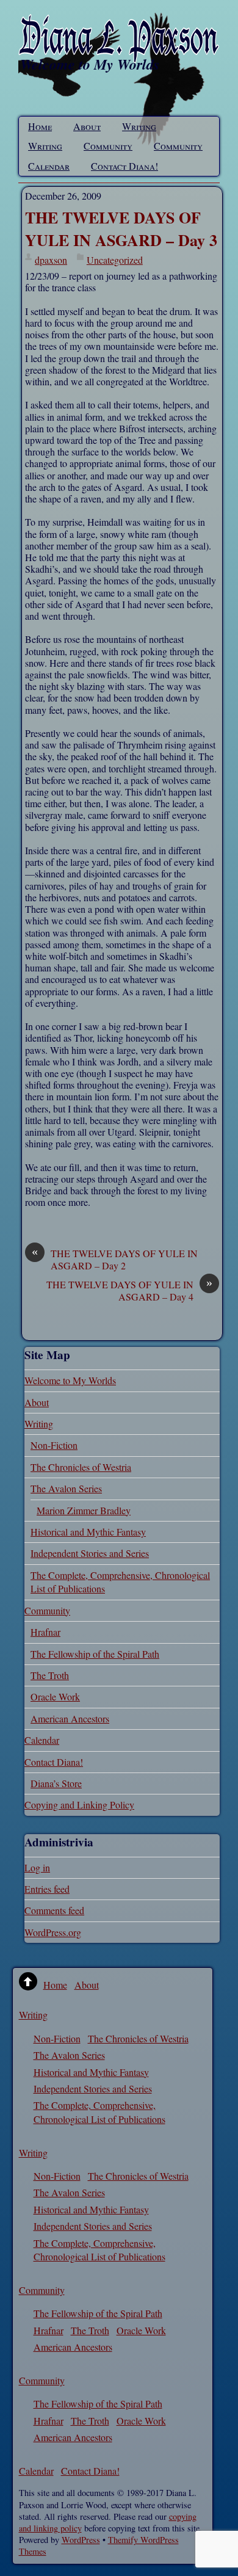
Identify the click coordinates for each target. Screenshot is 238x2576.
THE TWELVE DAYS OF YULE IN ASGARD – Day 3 (121, 228)
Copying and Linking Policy (79, 1805)
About (87, 126)
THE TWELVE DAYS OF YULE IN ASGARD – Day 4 (129, 1290)
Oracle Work (55, 1696)
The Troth (50, 1675)
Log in (37, 1867)
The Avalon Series (66, 1488)
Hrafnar (45, 1632)
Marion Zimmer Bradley (84, 1510)
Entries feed (47, 1889)
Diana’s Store (56, 1783)
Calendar (49, 166)
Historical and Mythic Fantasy (88, 1532)
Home (40, 126)
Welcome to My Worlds (70, 1380)
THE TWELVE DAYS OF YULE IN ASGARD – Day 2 (115, 1259)
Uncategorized (115, 260)
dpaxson (51, 260)
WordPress (81, 2540)
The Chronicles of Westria (81, 1467)
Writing (139, 126)
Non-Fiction (54, 1445)
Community (108, 146)
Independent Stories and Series (90, 1553)
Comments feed (54, 1910)
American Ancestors (70, 1718)
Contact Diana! (124, 166)
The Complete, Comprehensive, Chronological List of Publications (99, 2112)
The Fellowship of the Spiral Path (95, 1654)
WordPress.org (53, 1932)
